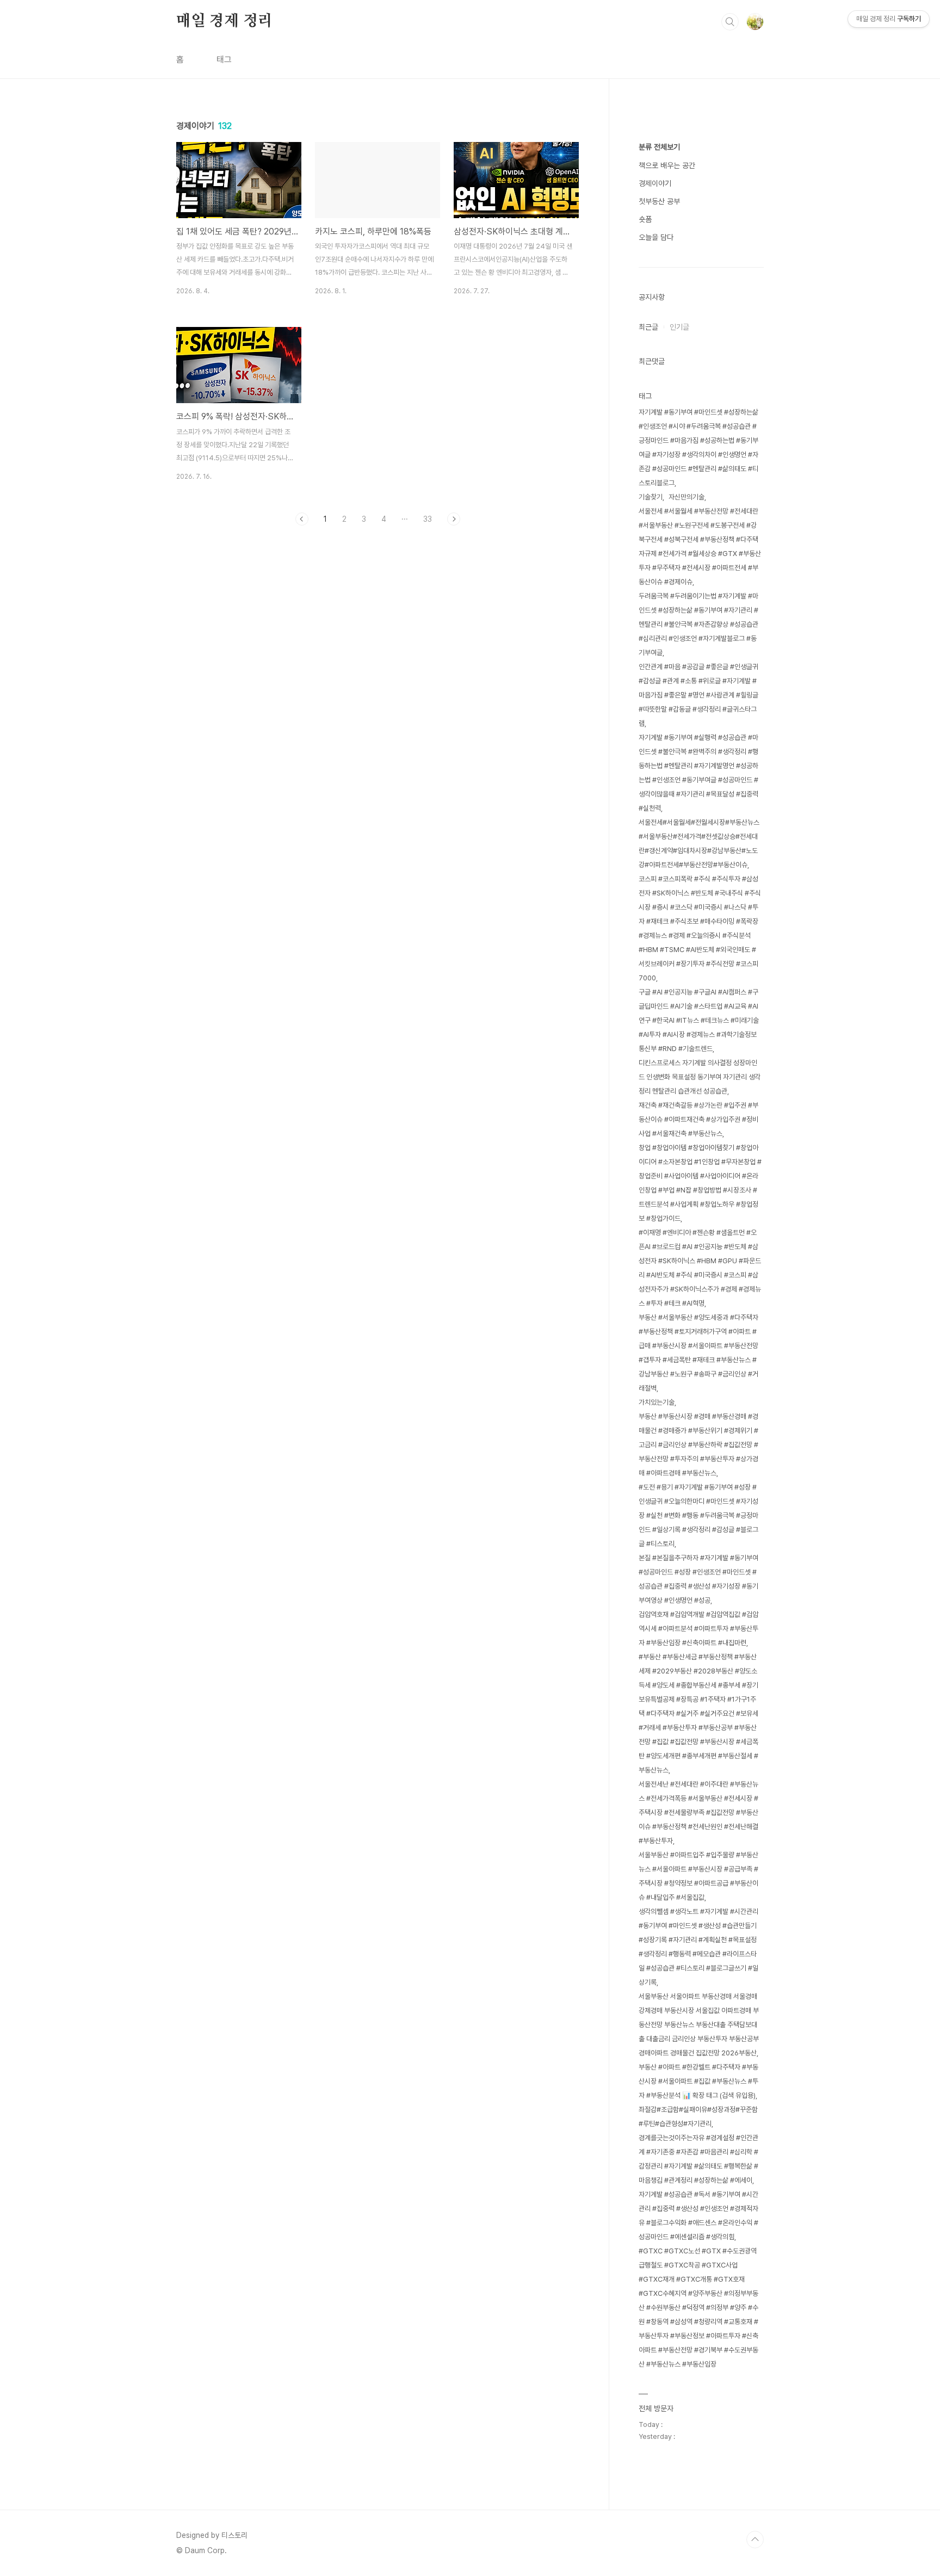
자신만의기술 (687, 497)
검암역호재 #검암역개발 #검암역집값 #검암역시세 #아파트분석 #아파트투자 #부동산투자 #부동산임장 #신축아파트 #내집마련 (698, 1629)
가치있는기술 (657, 1402)
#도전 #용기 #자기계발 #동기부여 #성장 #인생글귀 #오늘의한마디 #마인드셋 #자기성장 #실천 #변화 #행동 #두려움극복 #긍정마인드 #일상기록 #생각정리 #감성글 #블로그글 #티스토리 (698, 1515)
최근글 (648, 327)
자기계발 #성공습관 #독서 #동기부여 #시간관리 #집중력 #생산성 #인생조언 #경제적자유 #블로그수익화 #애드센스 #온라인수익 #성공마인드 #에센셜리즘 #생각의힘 (698, 2216)
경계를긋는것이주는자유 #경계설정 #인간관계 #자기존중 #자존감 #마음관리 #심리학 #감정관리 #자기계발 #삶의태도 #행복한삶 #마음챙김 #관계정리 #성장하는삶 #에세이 (698, 2159)
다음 (454, 519)
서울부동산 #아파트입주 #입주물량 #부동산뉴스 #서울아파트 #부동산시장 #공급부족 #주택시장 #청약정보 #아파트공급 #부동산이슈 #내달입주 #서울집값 (698, 1876)
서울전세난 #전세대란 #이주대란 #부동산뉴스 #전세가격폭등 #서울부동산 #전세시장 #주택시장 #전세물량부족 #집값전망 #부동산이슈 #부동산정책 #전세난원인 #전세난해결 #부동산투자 (698, 1812)
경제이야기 (655, 183)
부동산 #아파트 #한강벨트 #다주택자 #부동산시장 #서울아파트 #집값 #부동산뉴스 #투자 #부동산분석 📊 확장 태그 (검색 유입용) (698, 2081)
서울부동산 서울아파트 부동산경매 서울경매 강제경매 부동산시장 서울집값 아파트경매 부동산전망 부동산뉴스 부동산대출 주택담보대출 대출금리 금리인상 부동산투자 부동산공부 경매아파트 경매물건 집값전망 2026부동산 (699, 2025)
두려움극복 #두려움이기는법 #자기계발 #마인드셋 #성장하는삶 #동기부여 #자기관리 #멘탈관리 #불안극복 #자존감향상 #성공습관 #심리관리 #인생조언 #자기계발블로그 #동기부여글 (698, 624)
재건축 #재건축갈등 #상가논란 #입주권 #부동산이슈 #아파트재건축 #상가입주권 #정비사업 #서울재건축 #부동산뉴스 (698, 1119)
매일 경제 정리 (224, 21)
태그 (224, 60)
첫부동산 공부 (659, 201)
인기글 (679, 327)
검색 (730, 22)
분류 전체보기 (659, 147)
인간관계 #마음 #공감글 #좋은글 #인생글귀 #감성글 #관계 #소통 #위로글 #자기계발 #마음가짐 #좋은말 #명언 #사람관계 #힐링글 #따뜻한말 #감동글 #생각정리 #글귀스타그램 (698, 695)
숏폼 (645, 219)
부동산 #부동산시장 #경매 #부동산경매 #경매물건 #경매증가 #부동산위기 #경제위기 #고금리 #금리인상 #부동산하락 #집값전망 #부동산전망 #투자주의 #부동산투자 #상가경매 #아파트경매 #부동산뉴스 (698, 1445)
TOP (755, 2540)
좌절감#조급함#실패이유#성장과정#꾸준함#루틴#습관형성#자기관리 (698, 2117)
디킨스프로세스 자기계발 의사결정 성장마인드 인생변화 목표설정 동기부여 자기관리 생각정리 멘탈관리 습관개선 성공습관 (700, 1077)
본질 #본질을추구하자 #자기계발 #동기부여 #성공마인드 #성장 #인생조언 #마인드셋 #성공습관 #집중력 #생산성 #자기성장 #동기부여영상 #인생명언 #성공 (698, 1579)
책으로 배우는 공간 (667, 165)
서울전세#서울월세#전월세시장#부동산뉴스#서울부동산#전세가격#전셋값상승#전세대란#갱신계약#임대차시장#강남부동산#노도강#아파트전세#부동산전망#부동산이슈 (699, 844)
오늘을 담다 (656, 237)
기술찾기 (651, 497)
